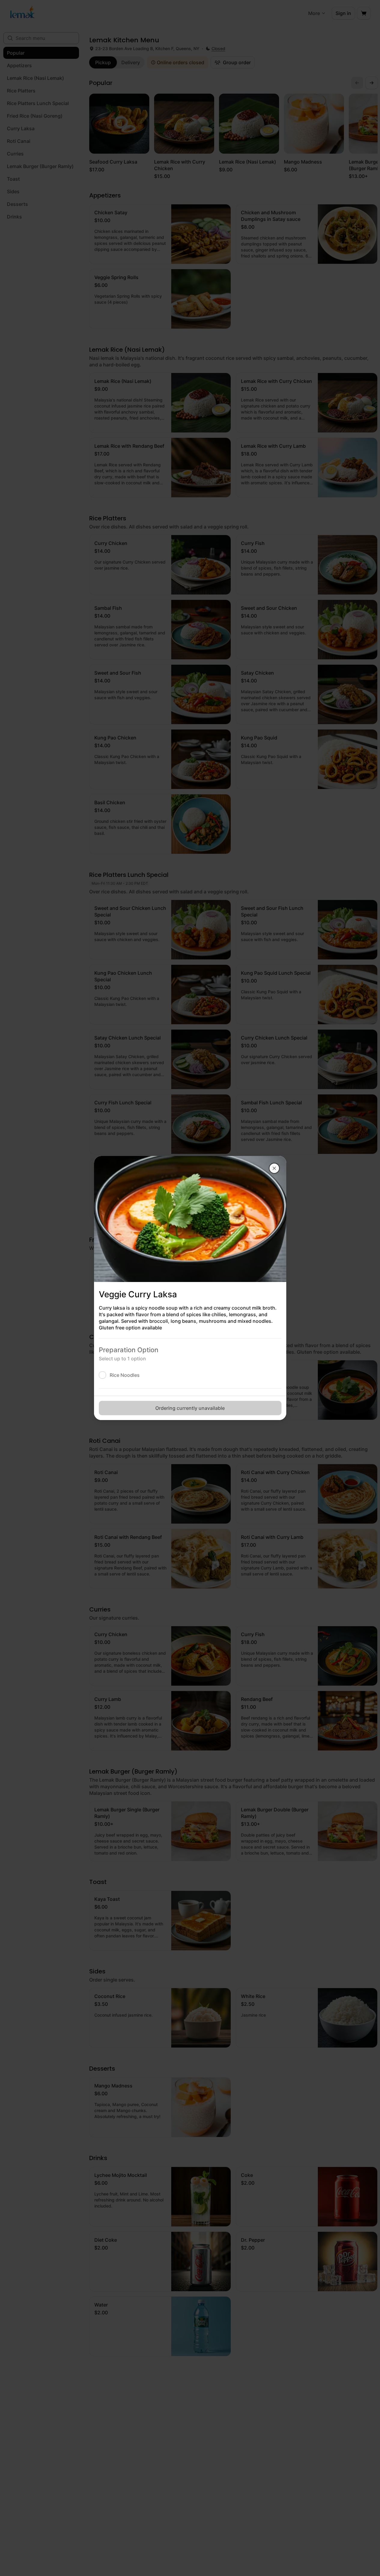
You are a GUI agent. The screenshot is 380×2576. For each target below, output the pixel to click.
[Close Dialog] (274, 1168)
